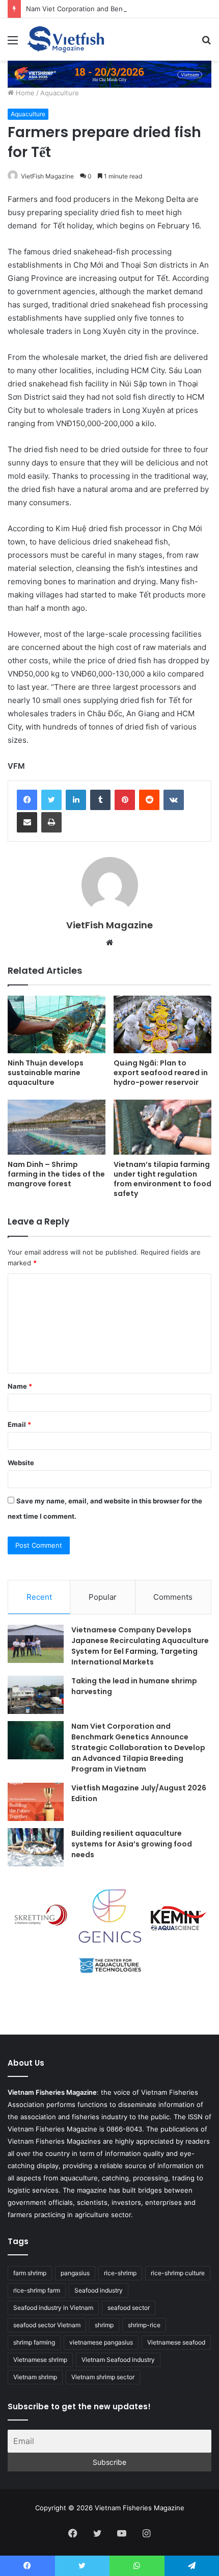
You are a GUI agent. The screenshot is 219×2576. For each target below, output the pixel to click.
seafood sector (129, 2308)
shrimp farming (34, 2342)
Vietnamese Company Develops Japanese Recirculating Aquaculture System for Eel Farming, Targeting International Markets (140, 1646)
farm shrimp (30, 2273)
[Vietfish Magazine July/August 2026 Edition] (36, 1802)
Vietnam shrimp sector (103, 2377)
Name (20, 1386)
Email (19, 1424)
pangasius (75, 2273)
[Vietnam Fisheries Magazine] (66, 40)
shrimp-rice (144, 2325)
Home (24, 93)
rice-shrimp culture (178, 2273)
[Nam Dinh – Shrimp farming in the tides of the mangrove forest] (57, 1127)
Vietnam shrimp (35, 2377)
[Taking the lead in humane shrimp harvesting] (36, 1695)
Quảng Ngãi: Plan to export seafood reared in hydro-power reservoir (161, 1073)
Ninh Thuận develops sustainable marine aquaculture (46, 1073)
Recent (39, 1597)
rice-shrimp (120, 2273)
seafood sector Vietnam (47, 2325)
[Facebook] (27, 800)
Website (21, 1463)
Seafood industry (99, 2290)
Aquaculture (60, 93)
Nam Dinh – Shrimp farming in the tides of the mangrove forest (56, 1174)
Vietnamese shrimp (40, 2360)
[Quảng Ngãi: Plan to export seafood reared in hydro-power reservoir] (162, 1024)
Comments (173, 1597)
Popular (103, 1597)
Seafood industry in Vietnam (53, 2308)
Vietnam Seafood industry (118, 2360)
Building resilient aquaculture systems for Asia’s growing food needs (132, 1844)
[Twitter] (51, 800)
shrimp (104, 2325)
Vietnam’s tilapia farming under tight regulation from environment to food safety (162, 1179)
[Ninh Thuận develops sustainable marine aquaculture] (57, 1024)
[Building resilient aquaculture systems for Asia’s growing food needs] (36, 1847)
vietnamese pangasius (101, 2342)
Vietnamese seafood (176, 2342)
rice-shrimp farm (37, 2290)
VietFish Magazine (47, 176)
